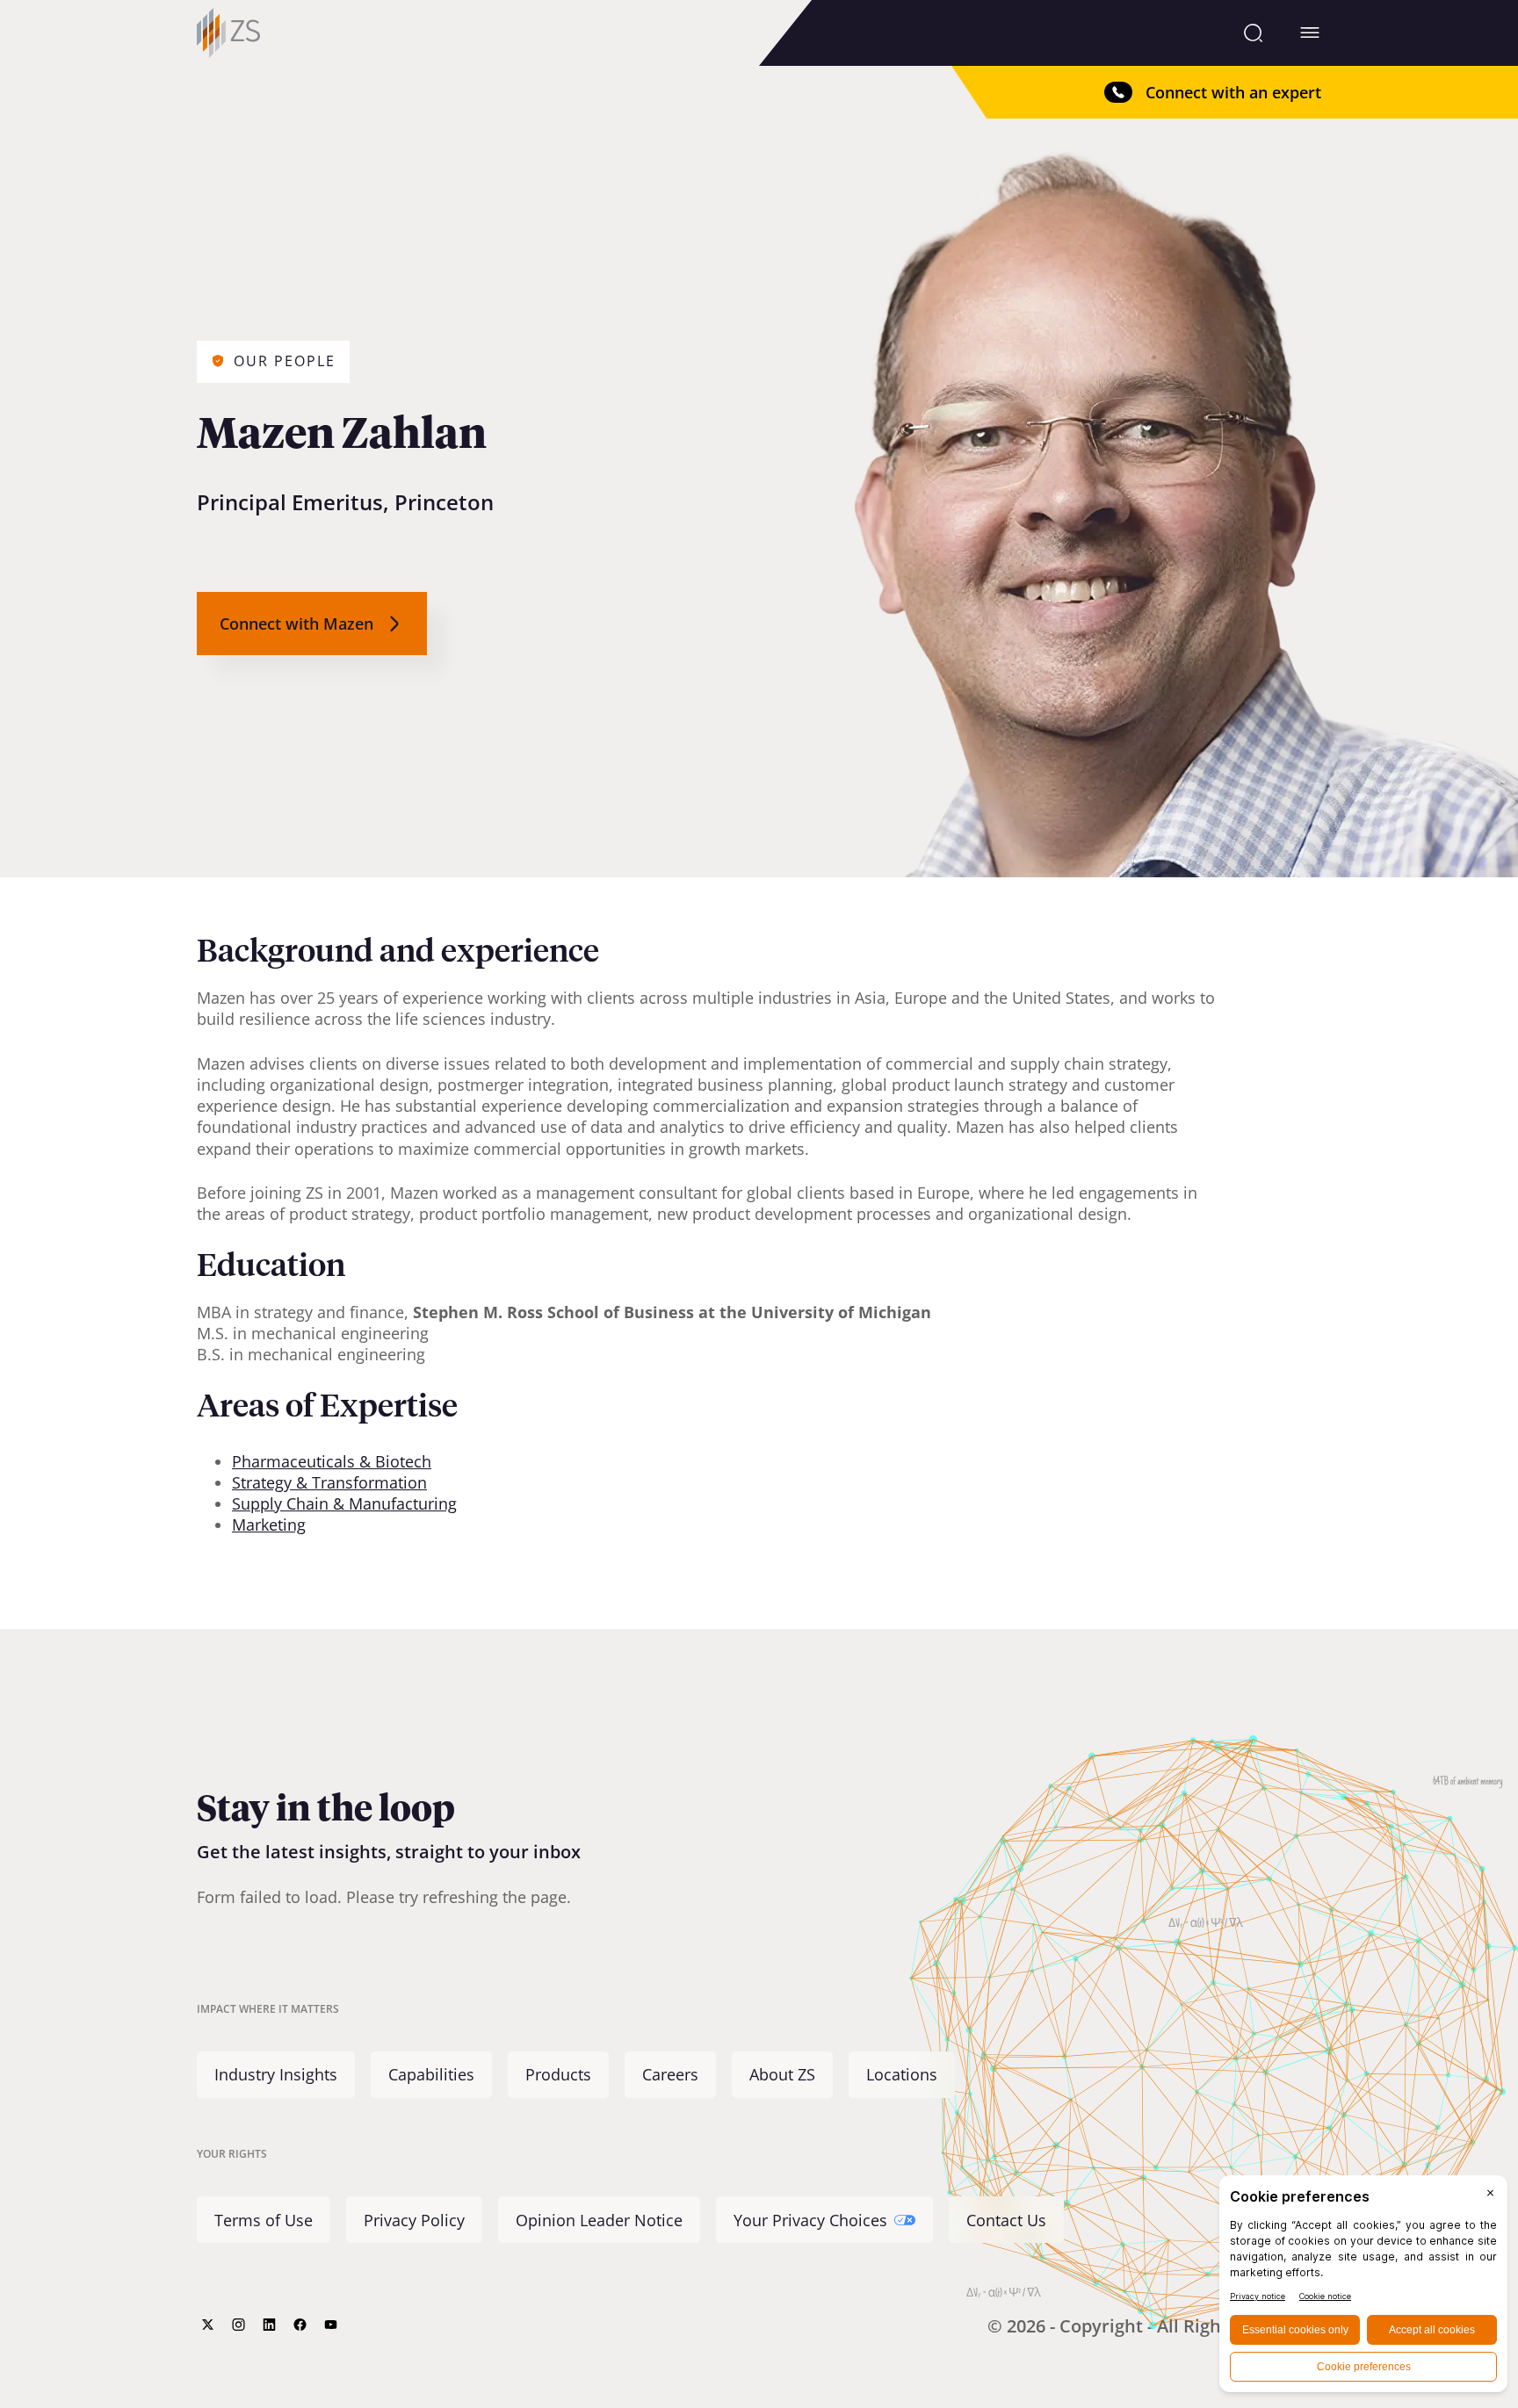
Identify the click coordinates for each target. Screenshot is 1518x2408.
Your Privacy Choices (810, 2220)
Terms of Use (264, 2220)
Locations (902, 2075)
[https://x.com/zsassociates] (208, 2325)
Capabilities (431, 2075)
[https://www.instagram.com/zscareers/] (239, 2325)
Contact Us (1006, 2220)
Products (558, 2075)
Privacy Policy (414, 2220)
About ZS (782, 2075)
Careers (670, 2075)
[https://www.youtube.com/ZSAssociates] (331, 2325)
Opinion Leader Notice (599, 2220)
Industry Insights (276, 2075)
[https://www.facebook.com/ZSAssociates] (300, 2325)
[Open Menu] (1310, 32)
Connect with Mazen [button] (296, 624)
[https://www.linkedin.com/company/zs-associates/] (269, 2325)
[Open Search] (1253, 32)
